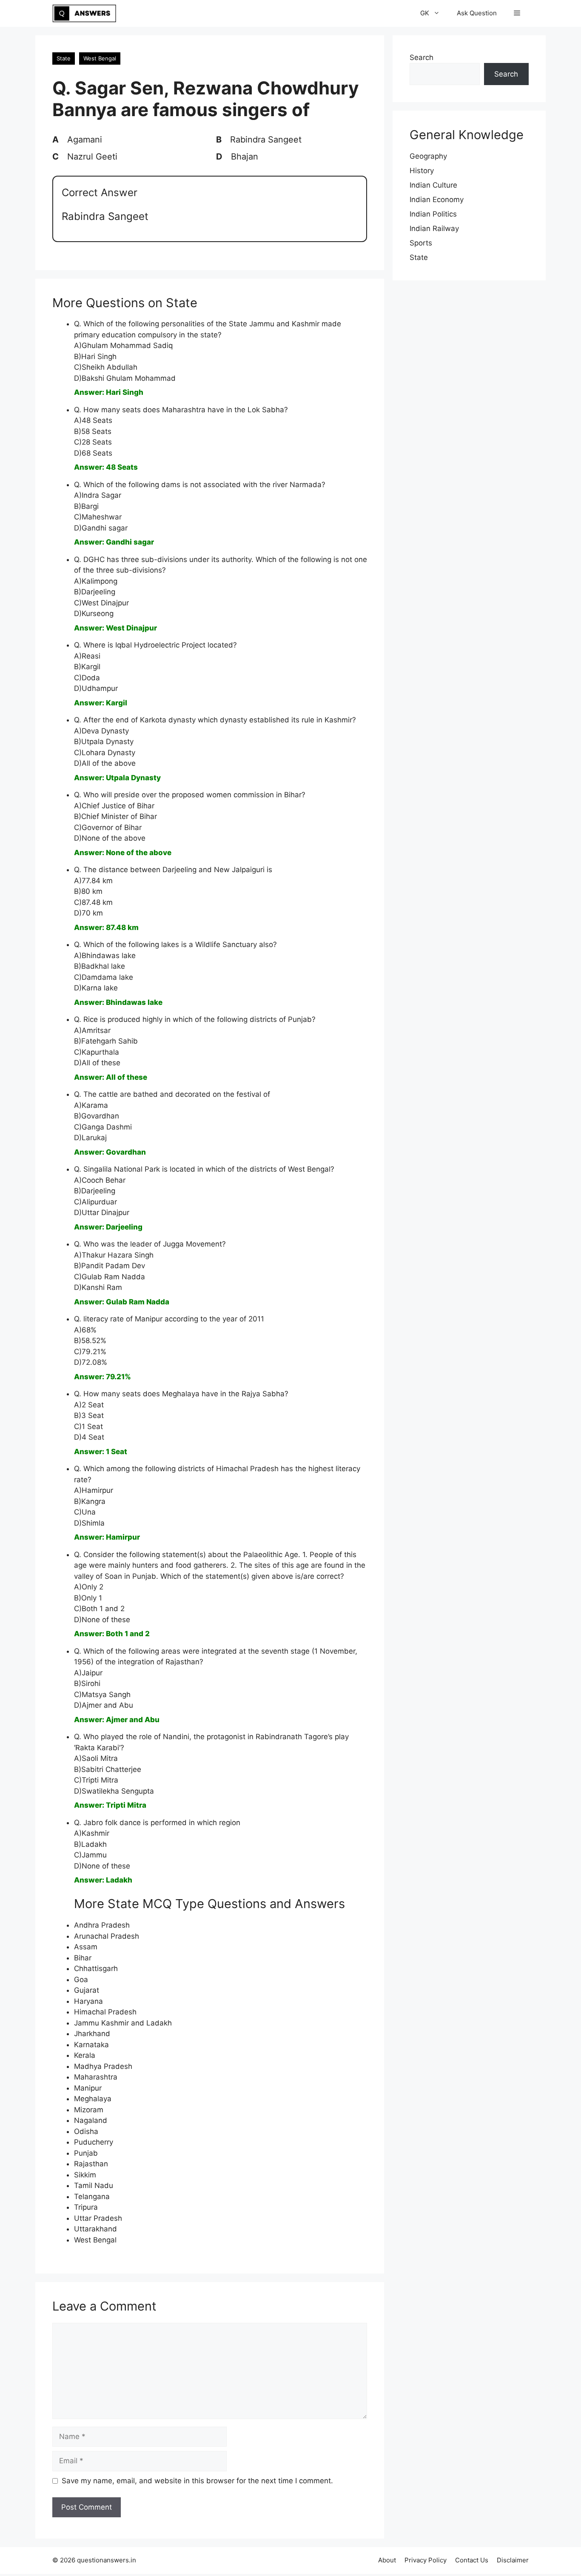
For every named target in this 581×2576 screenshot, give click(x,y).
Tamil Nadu (94, 2185)
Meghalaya (93, 2099)
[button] (517, 13)
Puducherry (94, 2142)
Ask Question (477, 13)
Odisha (86, 2131)
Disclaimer (513, 2560)
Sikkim (85, 2175)
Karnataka (91, 2045)
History (422, 171)
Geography (428, 156)
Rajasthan (91, 2164)
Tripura (86, 2207)
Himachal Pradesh (105, 2012)
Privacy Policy (426, 2560)
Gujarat (87, 1990)
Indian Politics (433, 214)
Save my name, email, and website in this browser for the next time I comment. (197, 2481)
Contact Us (472, 2560)
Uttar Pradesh (98, 2218)
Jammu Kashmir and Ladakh (123, 2023)
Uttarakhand (95, 2229)
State (64, 58)
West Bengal (100, 58)
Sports (421, 243)
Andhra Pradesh (102, 1925)
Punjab (86, 2153)
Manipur (88, 2088)
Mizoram (89, 2110)
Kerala (85, 2055)
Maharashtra (96, 2077)
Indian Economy (437, 200)
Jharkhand (92, 2034)
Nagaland (91, 2120)
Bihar (83, 1958)
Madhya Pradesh (103, 2066)
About (387, 2560)
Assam (86, 1947)
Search (422, 57)
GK (425, 13)
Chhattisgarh (96, 1968)
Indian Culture (433, 185)
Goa (81, 1980)
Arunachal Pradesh (107, 1936)
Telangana (92, 2197)
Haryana (88, 2001)
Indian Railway (434, 228)
